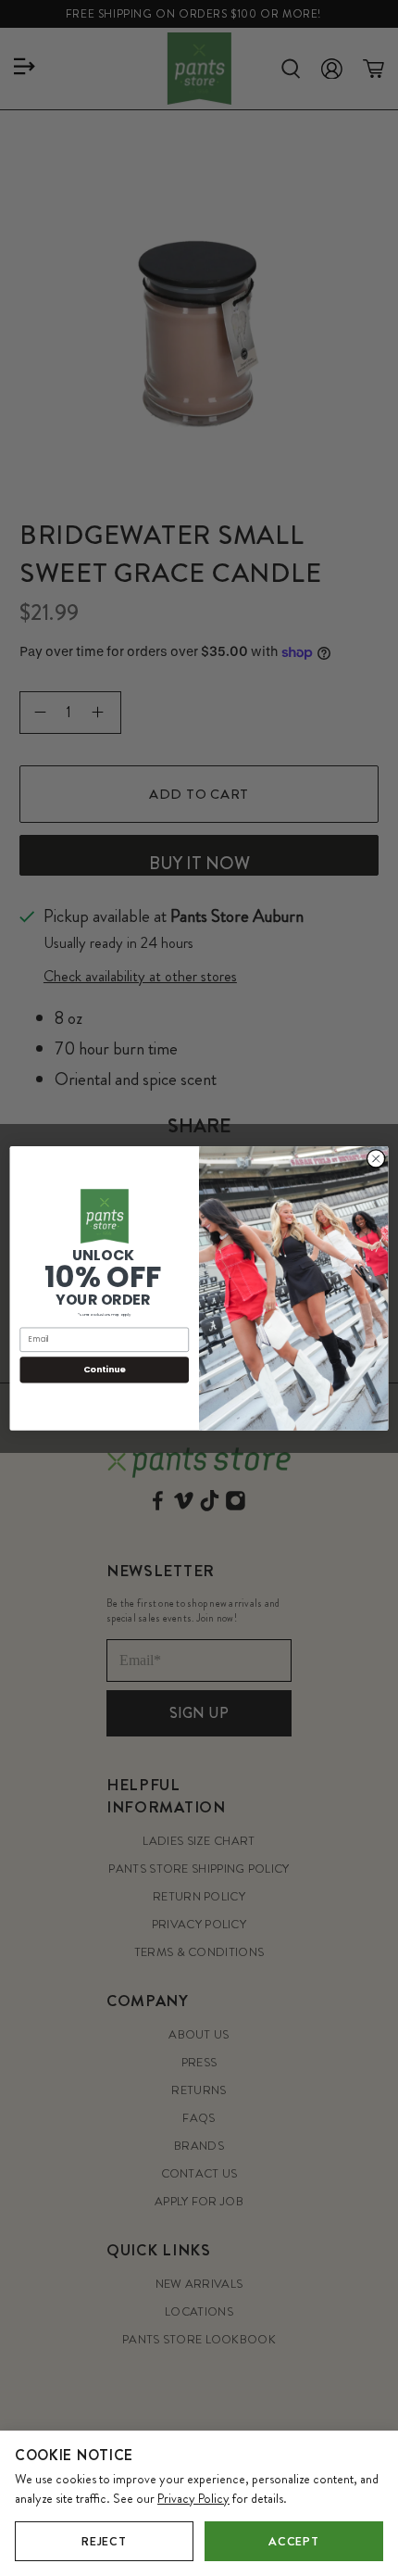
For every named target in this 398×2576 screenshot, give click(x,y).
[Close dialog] (376, 1158)
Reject (104, 2541)
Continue (105, 1369)
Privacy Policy (193, 2498)
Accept (293, 2541)
